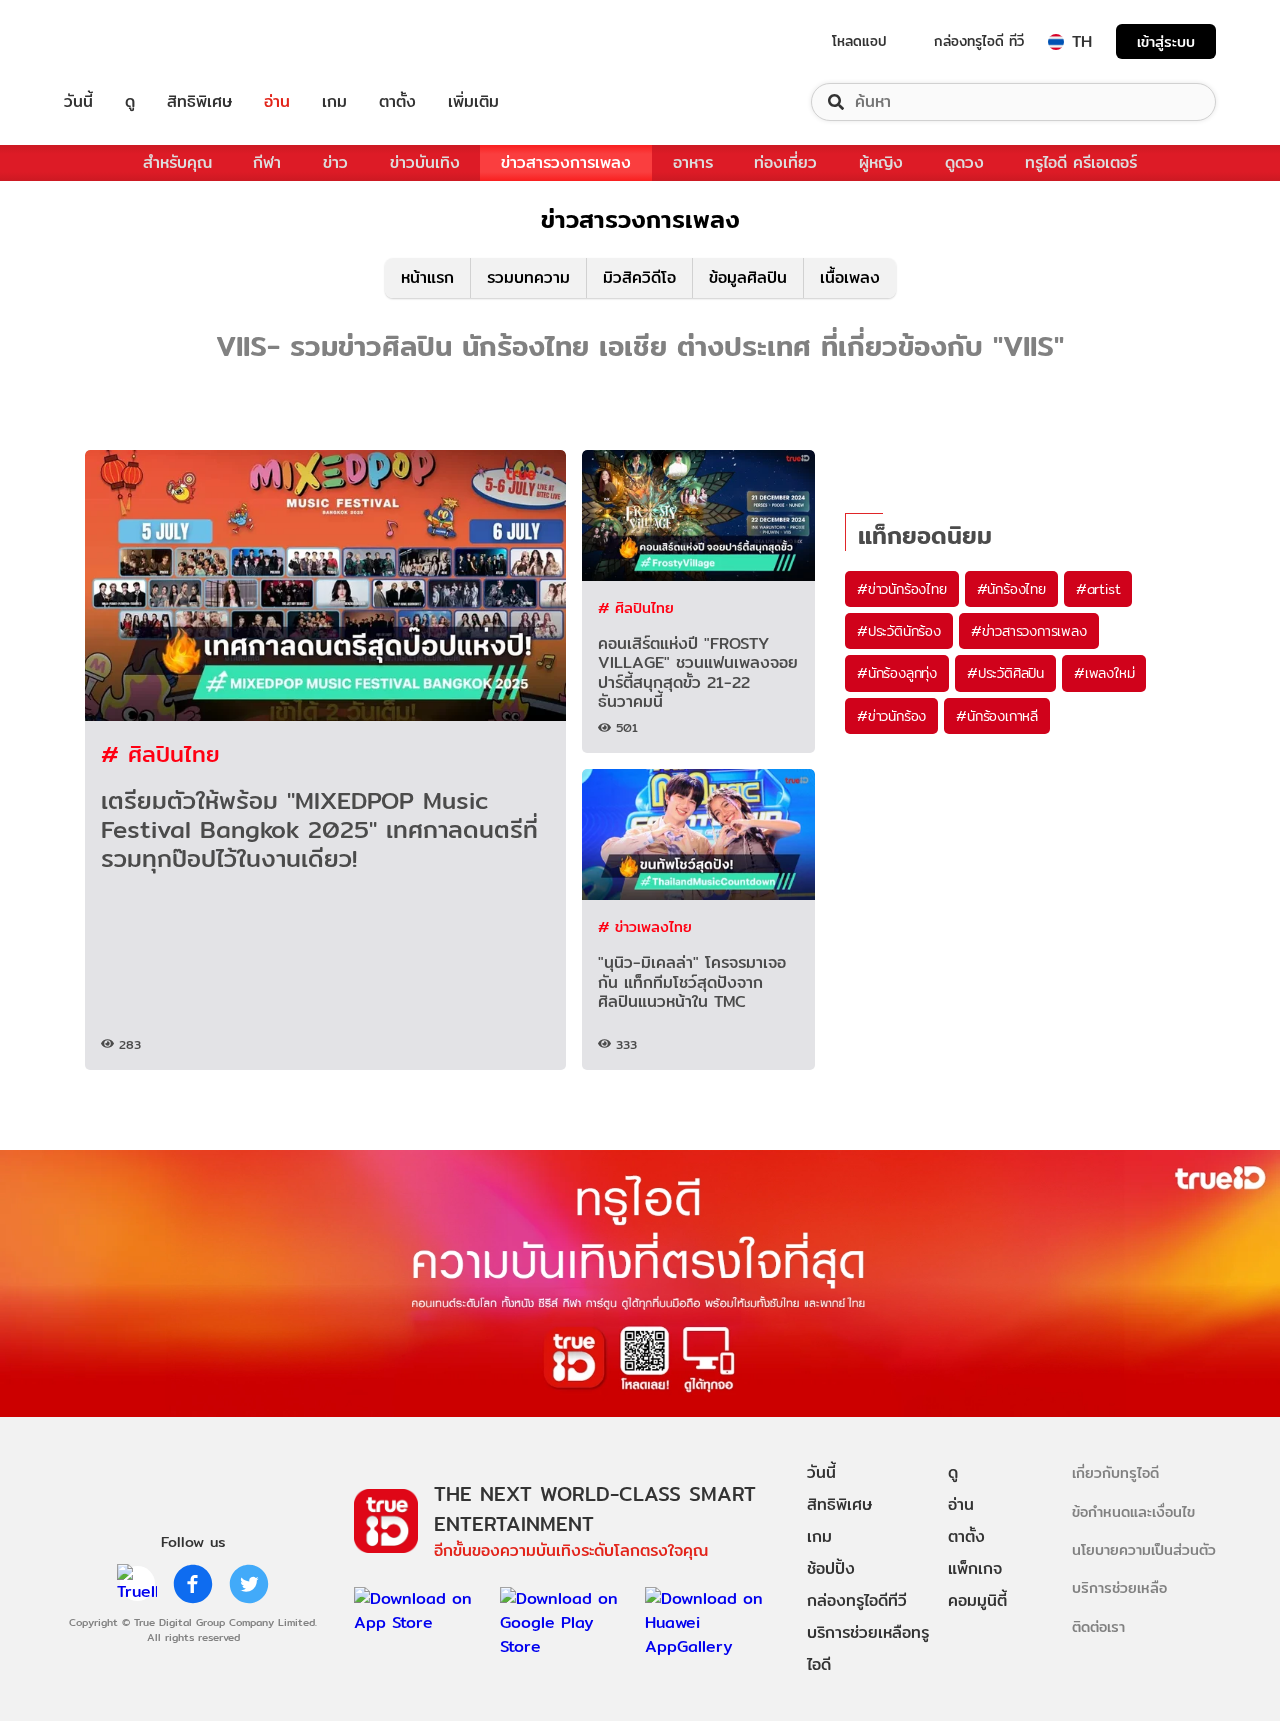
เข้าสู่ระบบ (1166, 41)
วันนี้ (78, 102)
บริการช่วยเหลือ (1119, 1587)
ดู (130, 102)
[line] (137, 1584)
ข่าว (335, 162)
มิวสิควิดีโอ (639, 277)
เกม (334, 102)
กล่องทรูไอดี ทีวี (979, 41)
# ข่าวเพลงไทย (645, 926)
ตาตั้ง (397, 102)
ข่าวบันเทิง (425, 162)
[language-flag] (1056, 42)
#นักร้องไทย (1011, 589)
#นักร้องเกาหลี (997, 716)
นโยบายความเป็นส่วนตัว (1144, 1549)
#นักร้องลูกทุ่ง (897, 673)
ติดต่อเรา (1098, 1626)
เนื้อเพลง (850, 277)
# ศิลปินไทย (160, 753)
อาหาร (693, 162)
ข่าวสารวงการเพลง (566, 162)
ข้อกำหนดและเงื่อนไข (1133, 1511)
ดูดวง (964, 162)
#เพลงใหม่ (1104, 673)
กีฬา (267, 162)
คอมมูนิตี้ (977, 1600)
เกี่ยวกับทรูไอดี (1115, 1472)
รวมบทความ (528, 277)
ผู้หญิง (881, 162)
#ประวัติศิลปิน (1005, 673)
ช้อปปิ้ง (831, 1568)
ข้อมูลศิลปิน (748, 277)
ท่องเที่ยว (785, 162)
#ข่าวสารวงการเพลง (1029, 631)
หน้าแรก (427, 277)
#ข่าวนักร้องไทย (902, 589)
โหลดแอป (859, 41)
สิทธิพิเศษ (199, 102)
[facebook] (193, 1584)
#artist (1098, 589)
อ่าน (277, 102)
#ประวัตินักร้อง (899, 631)
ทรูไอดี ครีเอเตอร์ (1081, 162)
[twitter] (249, 1584)
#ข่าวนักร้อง (891, 716)
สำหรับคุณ (177, 162)
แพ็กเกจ (975, 1568)
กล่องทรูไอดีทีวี (857, 1600)
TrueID (124, 41)
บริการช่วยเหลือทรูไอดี (868, 1648)
